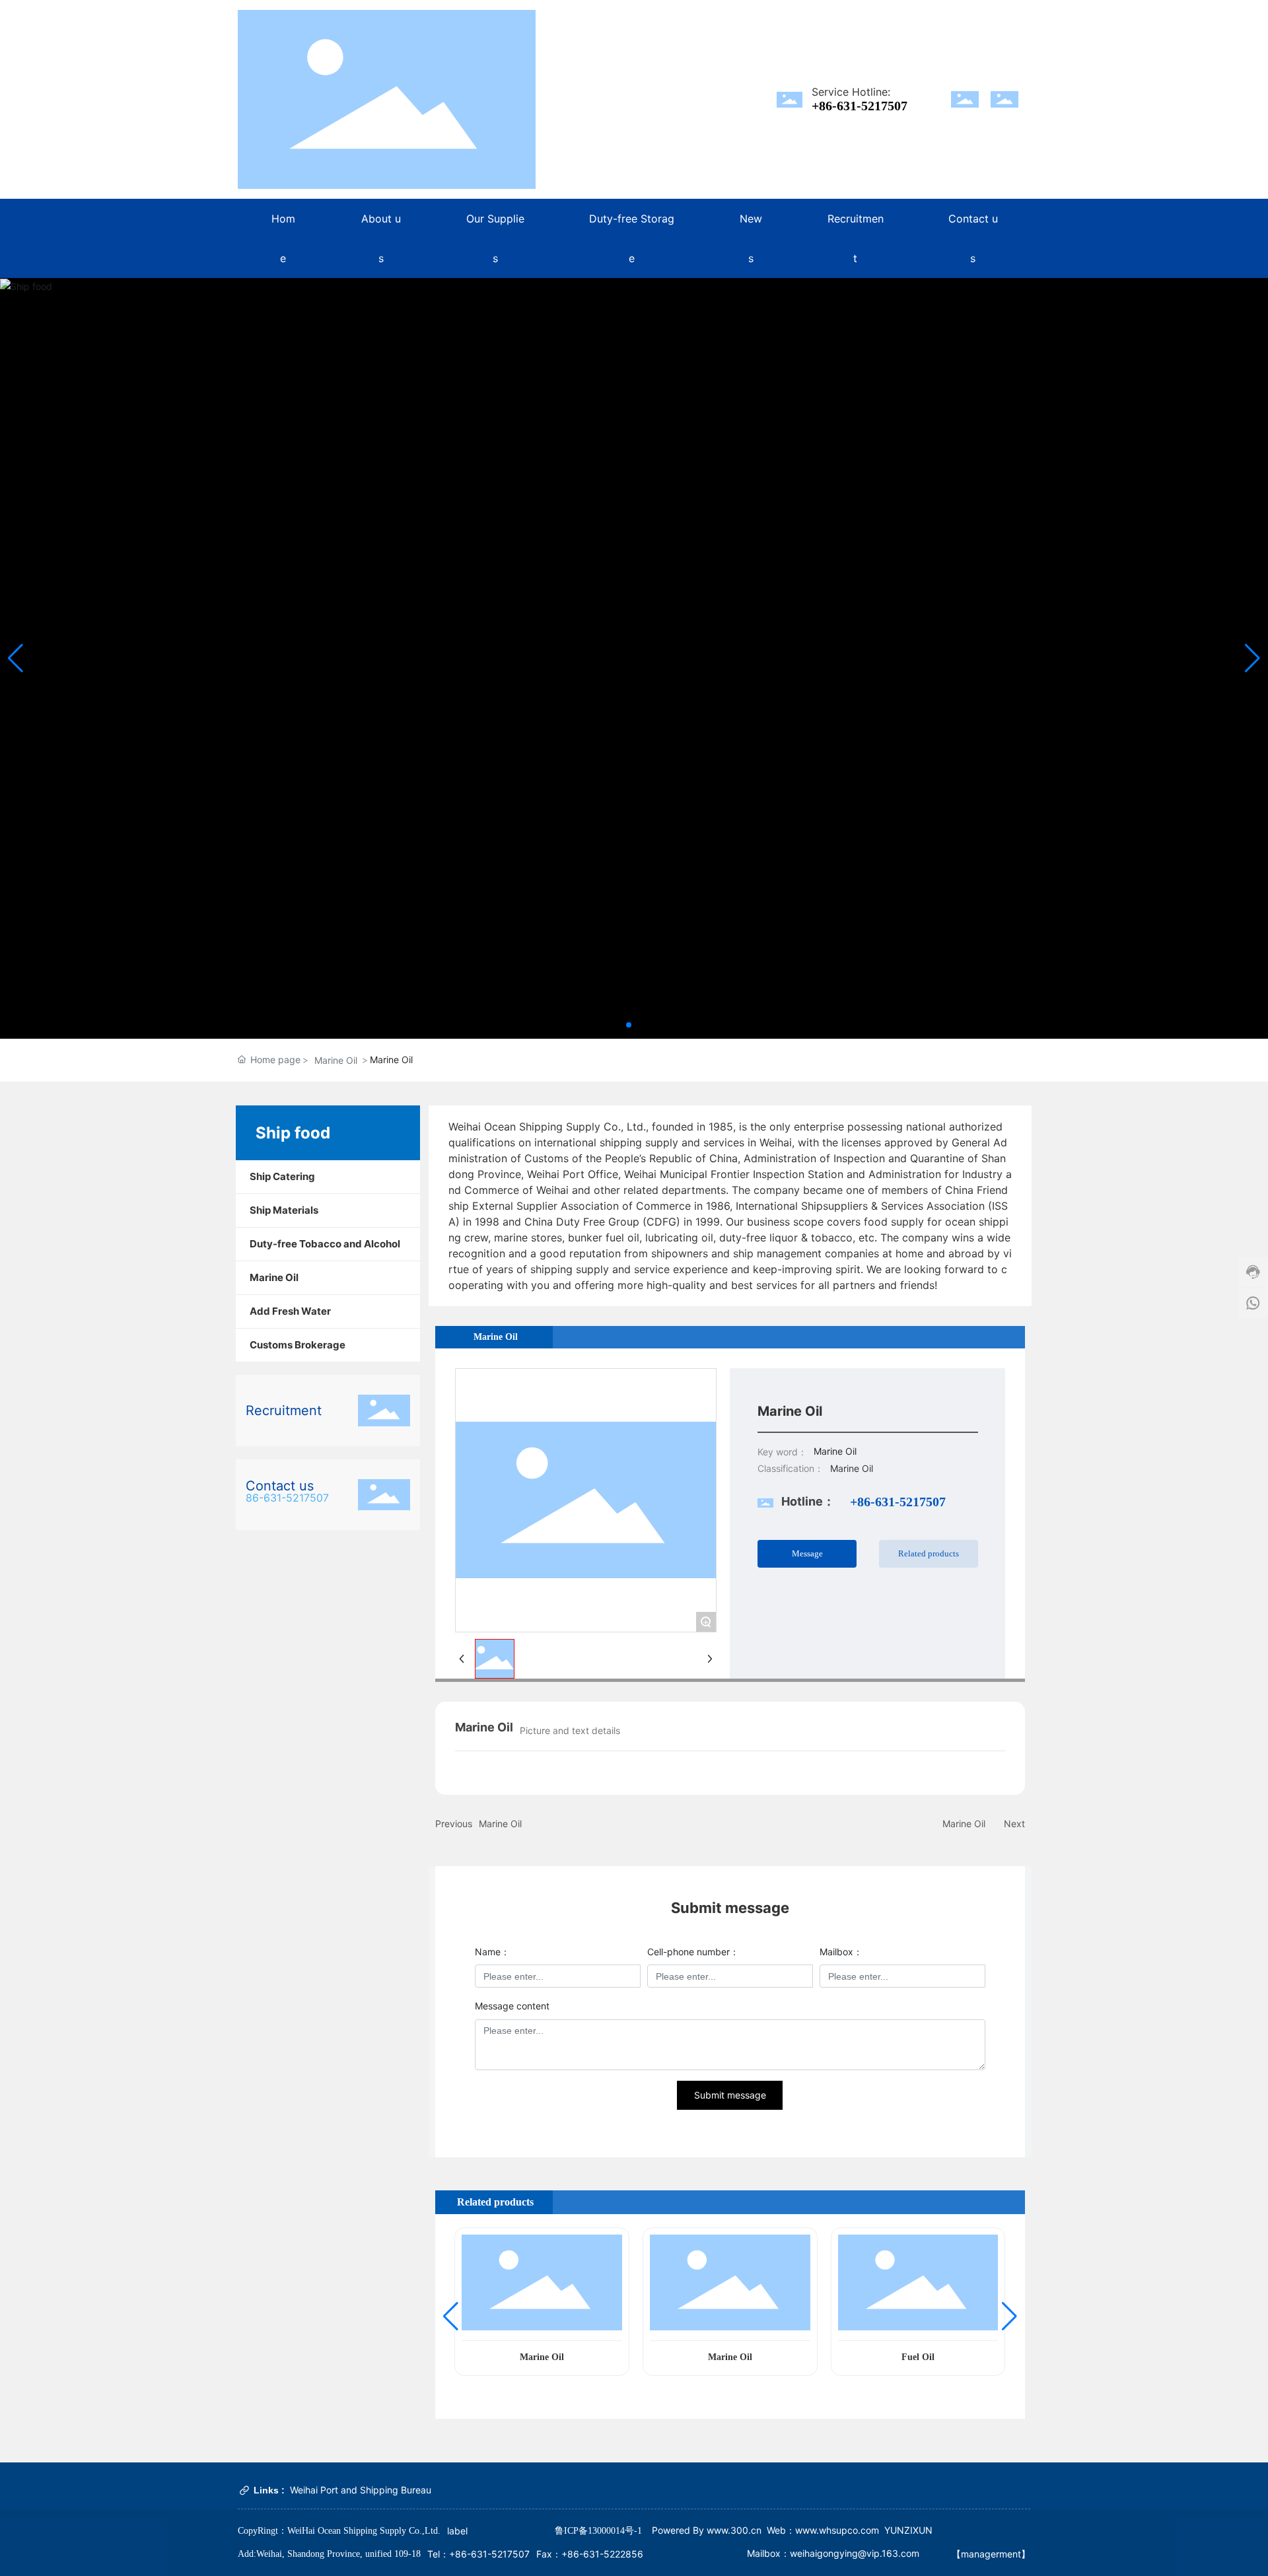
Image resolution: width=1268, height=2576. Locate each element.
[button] (629, 1025)
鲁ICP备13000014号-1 (598, 2531)
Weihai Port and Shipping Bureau (361, 2490)
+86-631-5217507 (860, 106)
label (457, 2531)
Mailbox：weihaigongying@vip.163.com (833, 2553)
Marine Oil (336, 1060)
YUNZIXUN (908, 2530)
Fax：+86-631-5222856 (590, 2554)
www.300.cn (733, 2530)
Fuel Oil (918, 2357)
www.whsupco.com (837, 2530)
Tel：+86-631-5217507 (478, 2554)
